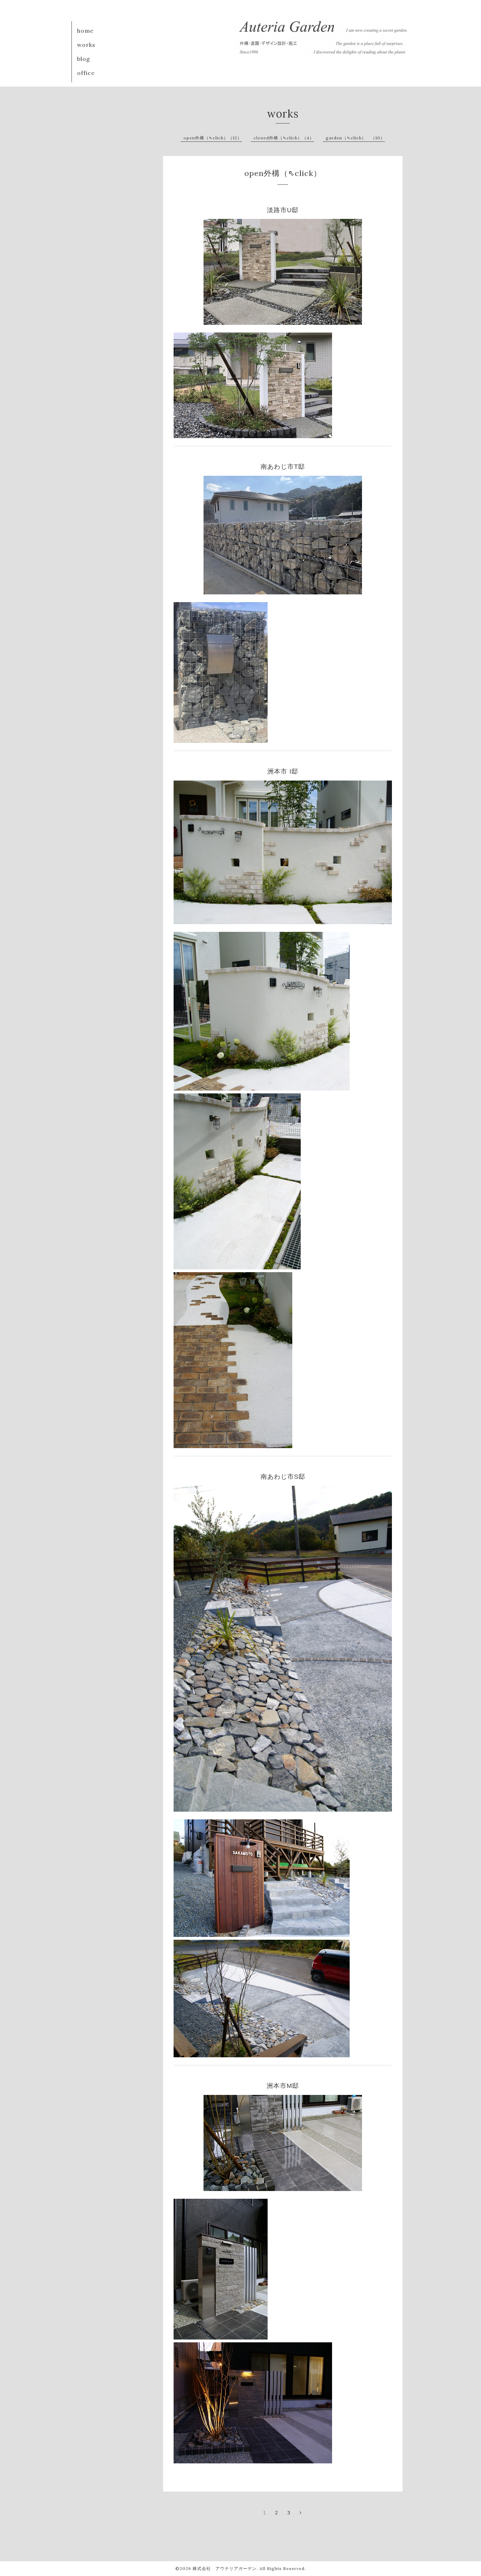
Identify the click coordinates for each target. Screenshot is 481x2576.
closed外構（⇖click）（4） (284, 138)
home (85, 31)
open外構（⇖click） (283, 173)
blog (84, 59)
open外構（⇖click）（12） (213, 138)
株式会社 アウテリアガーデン (225, 2568)
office (86, 73)
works (86, 45)
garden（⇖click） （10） (355, 138)
